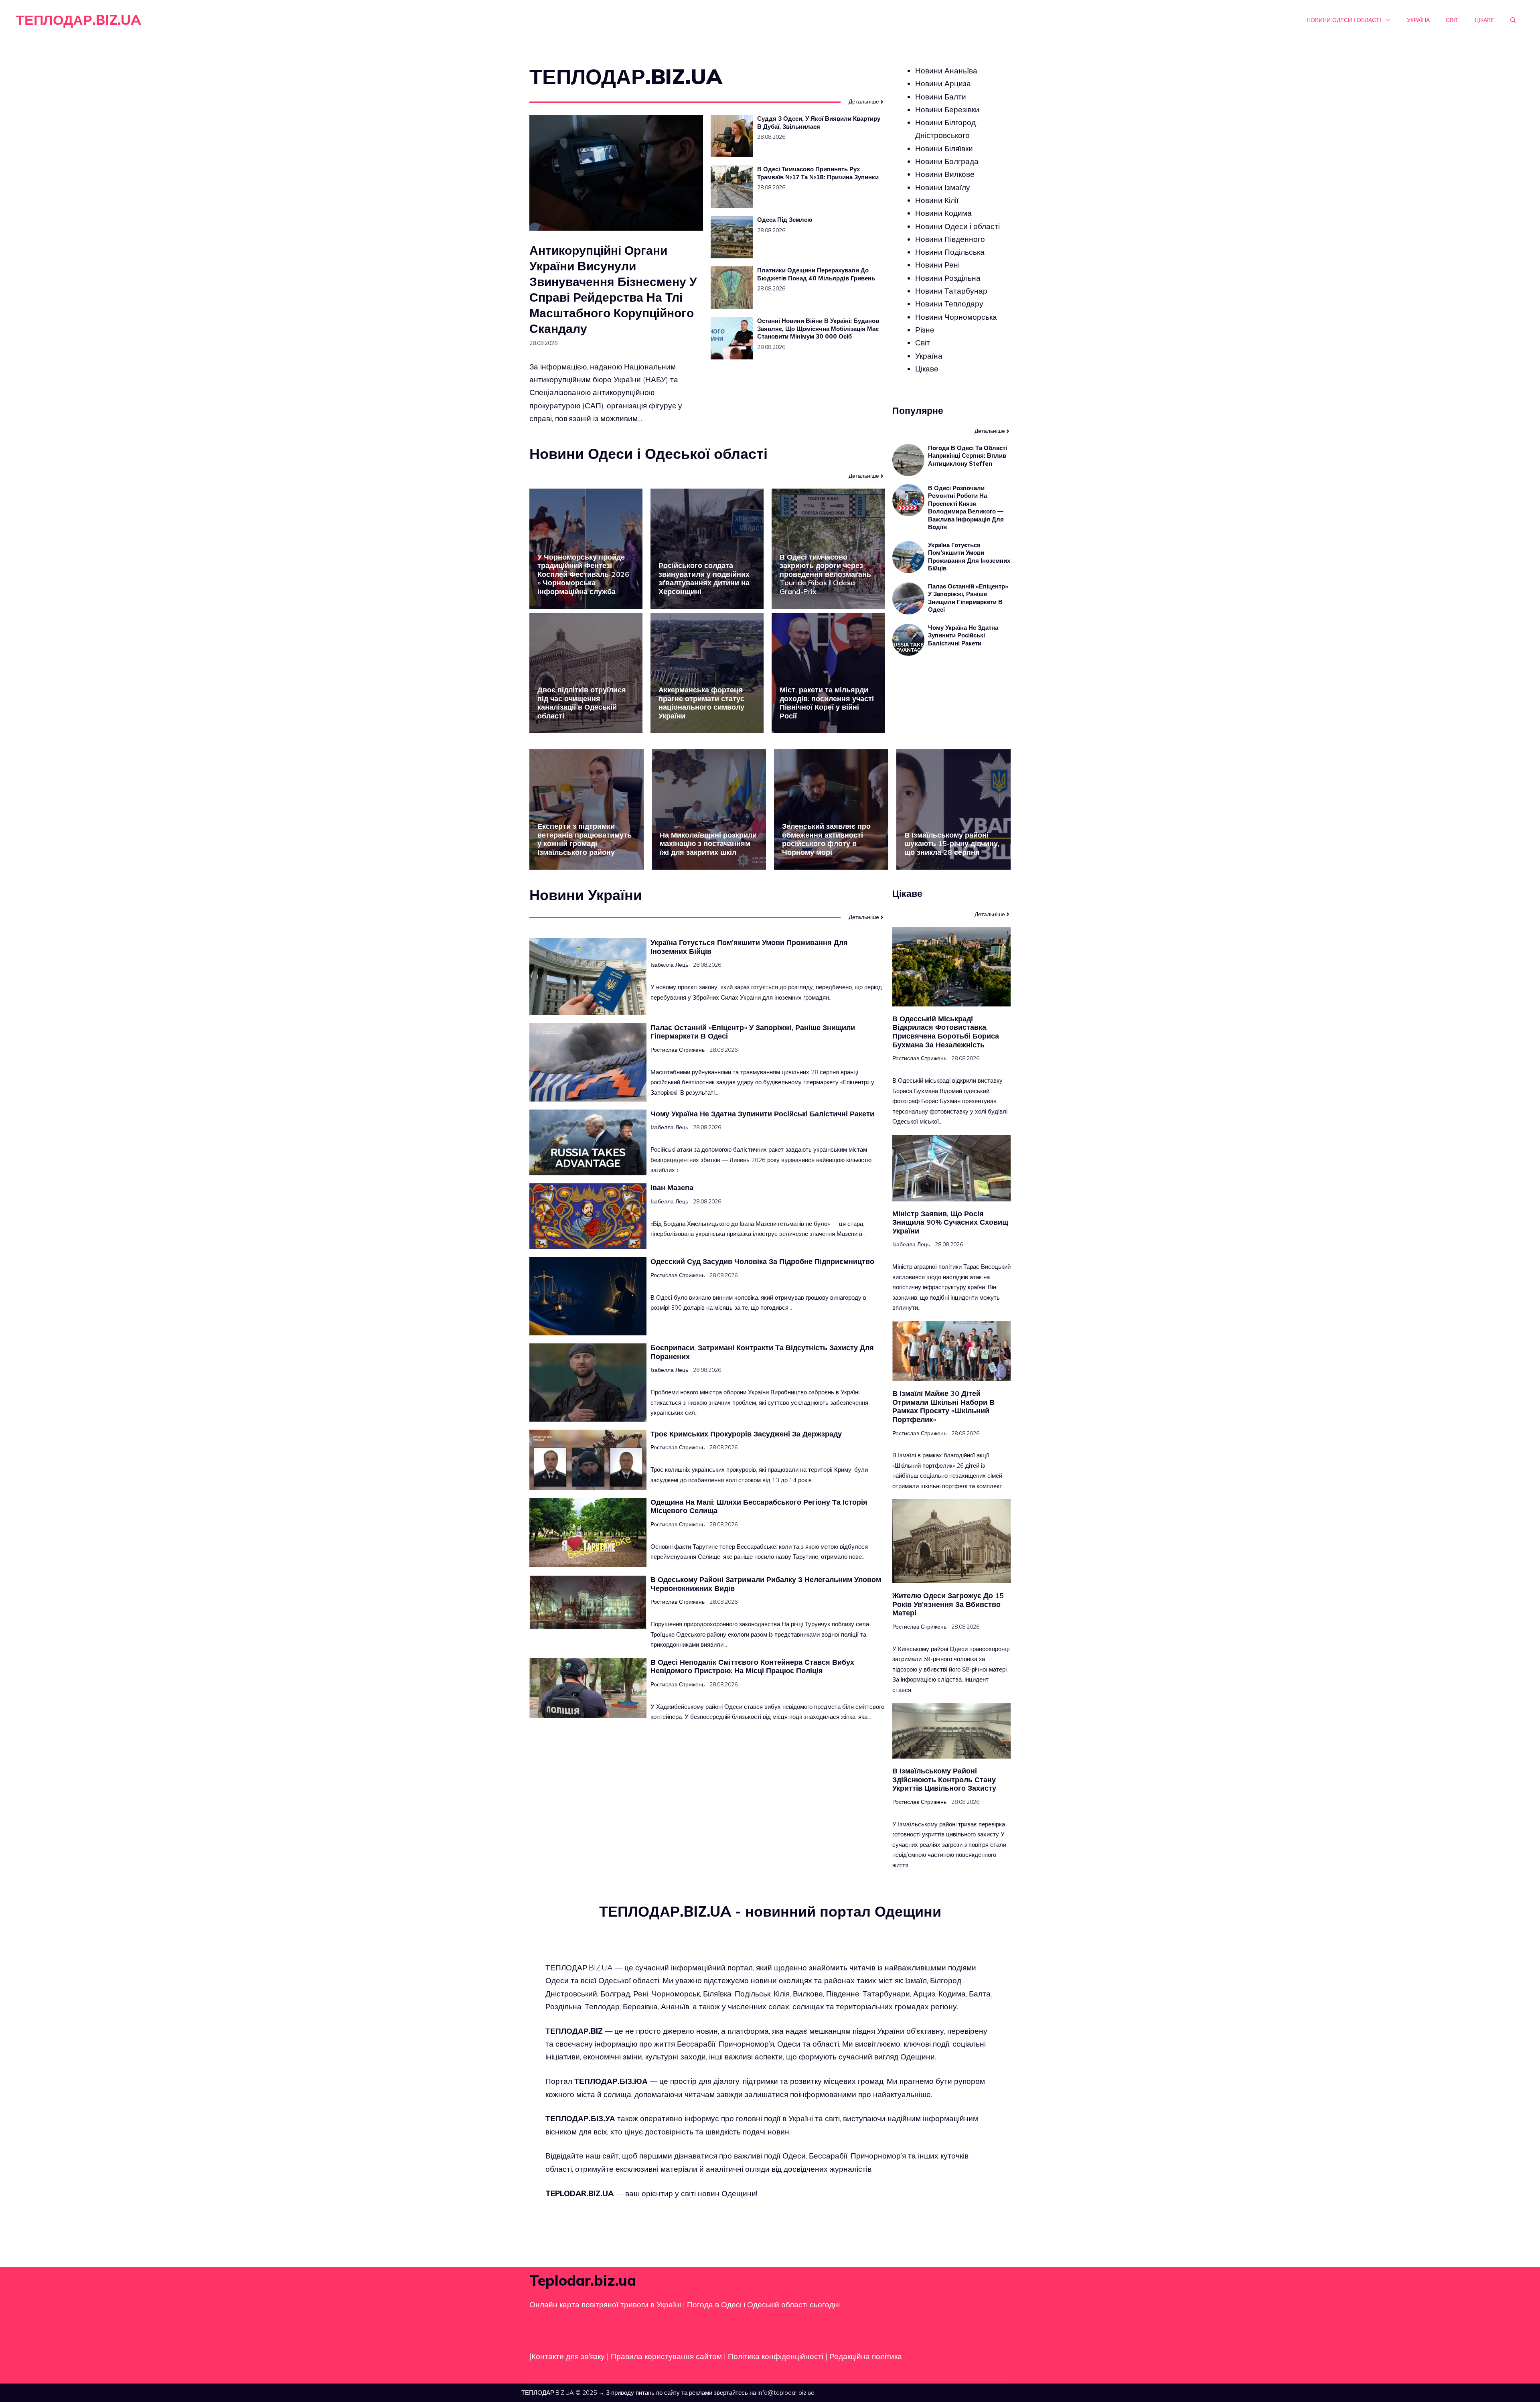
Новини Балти (941, 97)
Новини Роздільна (948, 278)
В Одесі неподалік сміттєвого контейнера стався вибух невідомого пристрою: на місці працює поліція (752, 1667)
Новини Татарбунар (951, 291)
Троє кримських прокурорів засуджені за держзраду (746, 1434)
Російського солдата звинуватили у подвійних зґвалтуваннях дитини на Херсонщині (704, 578)
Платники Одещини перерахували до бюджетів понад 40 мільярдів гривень (816, 274)
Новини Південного (950, 239)
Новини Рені (937, 265)
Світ (1452, 20)
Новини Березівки (947, 110)
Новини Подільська (950, 252)
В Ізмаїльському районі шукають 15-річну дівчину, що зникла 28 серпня (952, 844)
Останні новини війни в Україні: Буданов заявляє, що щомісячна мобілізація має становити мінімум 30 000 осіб (818, 329)
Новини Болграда (947, 161)
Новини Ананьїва (946, 71)
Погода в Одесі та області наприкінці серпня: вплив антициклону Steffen (968, 456)
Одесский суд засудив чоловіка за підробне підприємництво (762, 1261)
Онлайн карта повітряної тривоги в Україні (605, 2305)
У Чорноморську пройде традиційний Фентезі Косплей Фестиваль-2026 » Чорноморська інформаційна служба (583, 574)
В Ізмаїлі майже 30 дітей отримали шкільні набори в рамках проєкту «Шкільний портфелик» (943, 1406)
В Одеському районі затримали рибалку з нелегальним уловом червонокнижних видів (766, 1584)
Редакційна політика (866, 2356)
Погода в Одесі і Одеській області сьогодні (763, 2305)
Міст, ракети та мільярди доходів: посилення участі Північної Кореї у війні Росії (827, 703)
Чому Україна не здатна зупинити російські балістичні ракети (963, 635)
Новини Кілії (937, 200)
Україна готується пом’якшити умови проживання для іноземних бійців (969, 557)
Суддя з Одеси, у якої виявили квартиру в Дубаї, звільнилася (819, 123)
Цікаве (1484, 20)
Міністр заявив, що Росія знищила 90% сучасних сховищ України (950, 1222)
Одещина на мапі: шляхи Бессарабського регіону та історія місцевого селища (759, 1506)
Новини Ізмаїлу (943, 187)
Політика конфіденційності (776, 2356)
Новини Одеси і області (1344, 20)
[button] (1513, 20)
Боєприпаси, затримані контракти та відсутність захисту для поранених (762, 1352)
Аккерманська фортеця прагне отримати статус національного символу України (701, 703)
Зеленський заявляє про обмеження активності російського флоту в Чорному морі (826, 839)
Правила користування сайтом (667, 2356)
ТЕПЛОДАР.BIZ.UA (79, 20)
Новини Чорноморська (956, 317)
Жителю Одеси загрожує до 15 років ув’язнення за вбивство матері (948, 1604)
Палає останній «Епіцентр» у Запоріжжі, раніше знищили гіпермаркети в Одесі (968, 598)
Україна (1418, 20)
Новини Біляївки (944, 148)
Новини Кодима (943, 213)
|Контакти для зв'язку (567, 2356)
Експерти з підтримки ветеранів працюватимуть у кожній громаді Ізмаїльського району (585, 839)
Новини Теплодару (949, 304)
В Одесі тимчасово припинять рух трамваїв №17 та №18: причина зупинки (818, 173)
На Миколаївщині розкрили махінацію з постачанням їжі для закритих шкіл (708, 844)
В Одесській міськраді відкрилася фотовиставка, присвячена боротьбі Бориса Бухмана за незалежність (946, 1032)
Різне (925, 330)
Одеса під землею (785, 220)
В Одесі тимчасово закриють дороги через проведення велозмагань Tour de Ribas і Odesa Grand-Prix (825, 574)
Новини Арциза (943, 83)
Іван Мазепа (672, 1188)
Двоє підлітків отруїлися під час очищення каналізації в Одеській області (582, 703)
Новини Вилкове (945, 174)
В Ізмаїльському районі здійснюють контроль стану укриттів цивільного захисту (944, 1779)
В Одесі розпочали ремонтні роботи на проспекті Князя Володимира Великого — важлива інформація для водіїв (966, 508)
